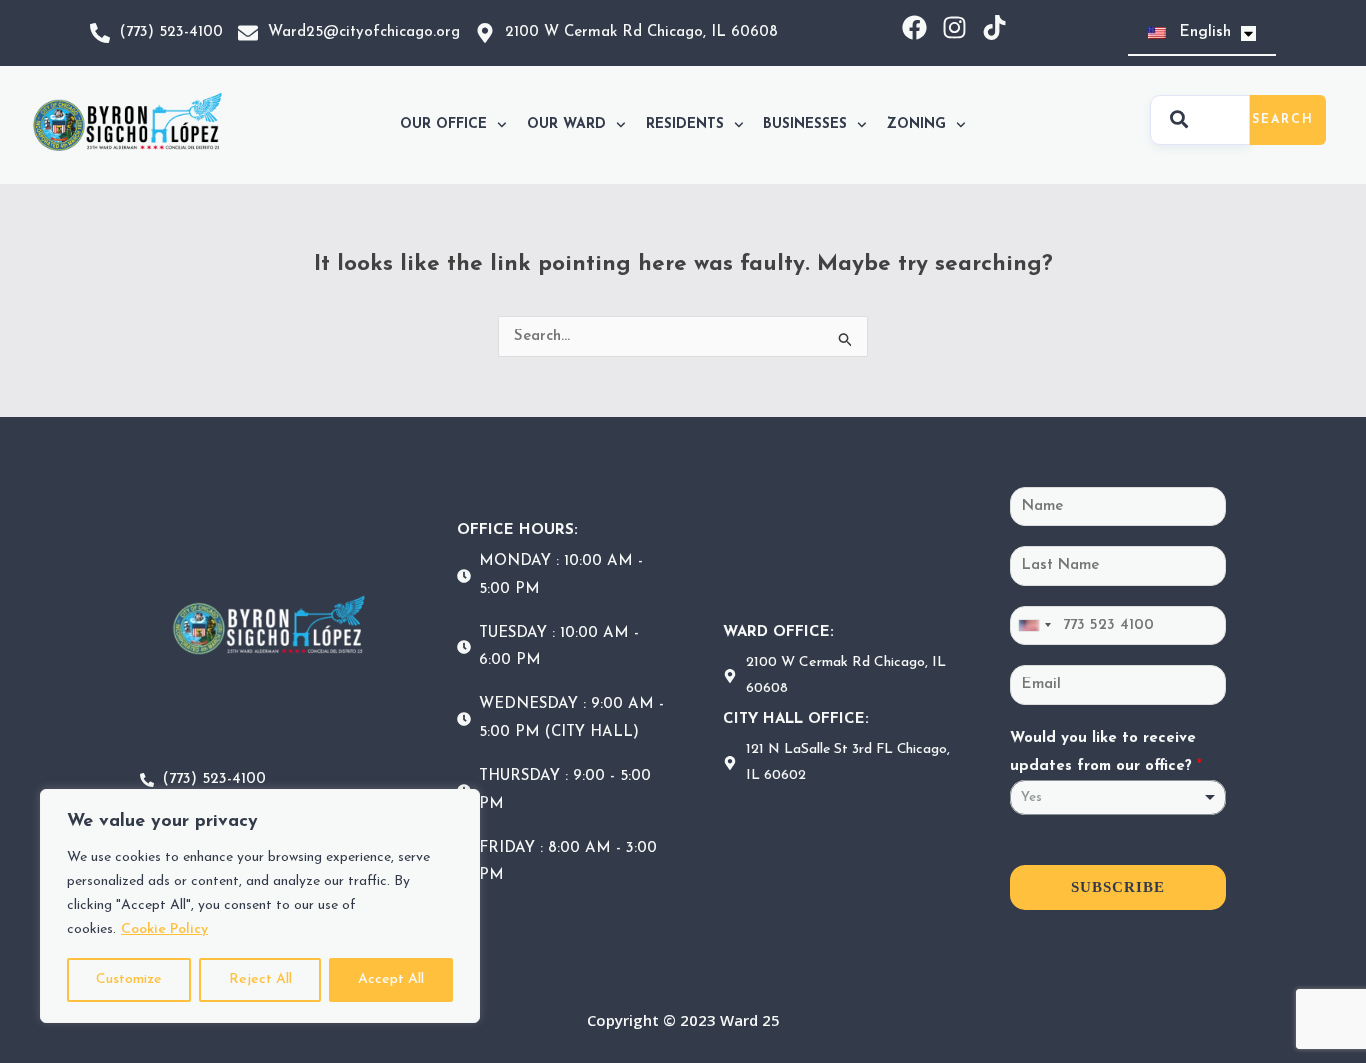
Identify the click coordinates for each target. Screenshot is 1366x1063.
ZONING (916, 124)
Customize (129, 979)
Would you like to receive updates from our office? (1106, 752)
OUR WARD (566, 124)
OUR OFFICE (443, 124)
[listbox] (1118, 797)
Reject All (260, 979)
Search (1283, 120)
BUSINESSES (805, 124)
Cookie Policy (164, 929)
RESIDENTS (685, 124)
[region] (260, 906)
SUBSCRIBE (1118, 887)
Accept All (391, 979)
